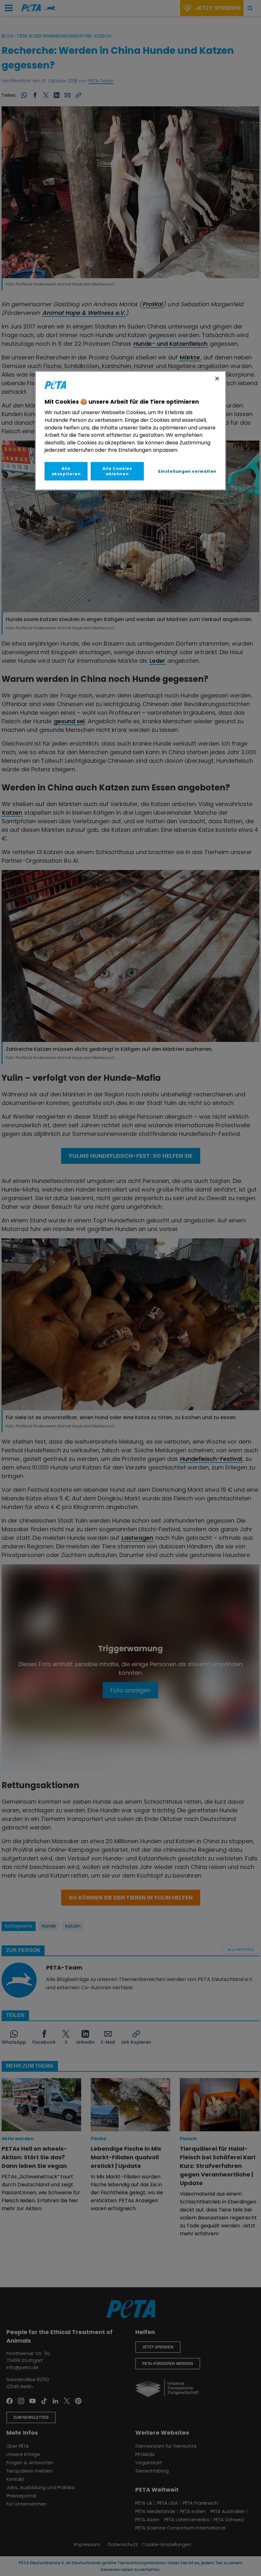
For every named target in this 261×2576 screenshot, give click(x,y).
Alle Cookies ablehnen (117, 471)
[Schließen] (217, 379)
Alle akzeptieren (66, 471)
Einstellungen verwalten (187, 471)
